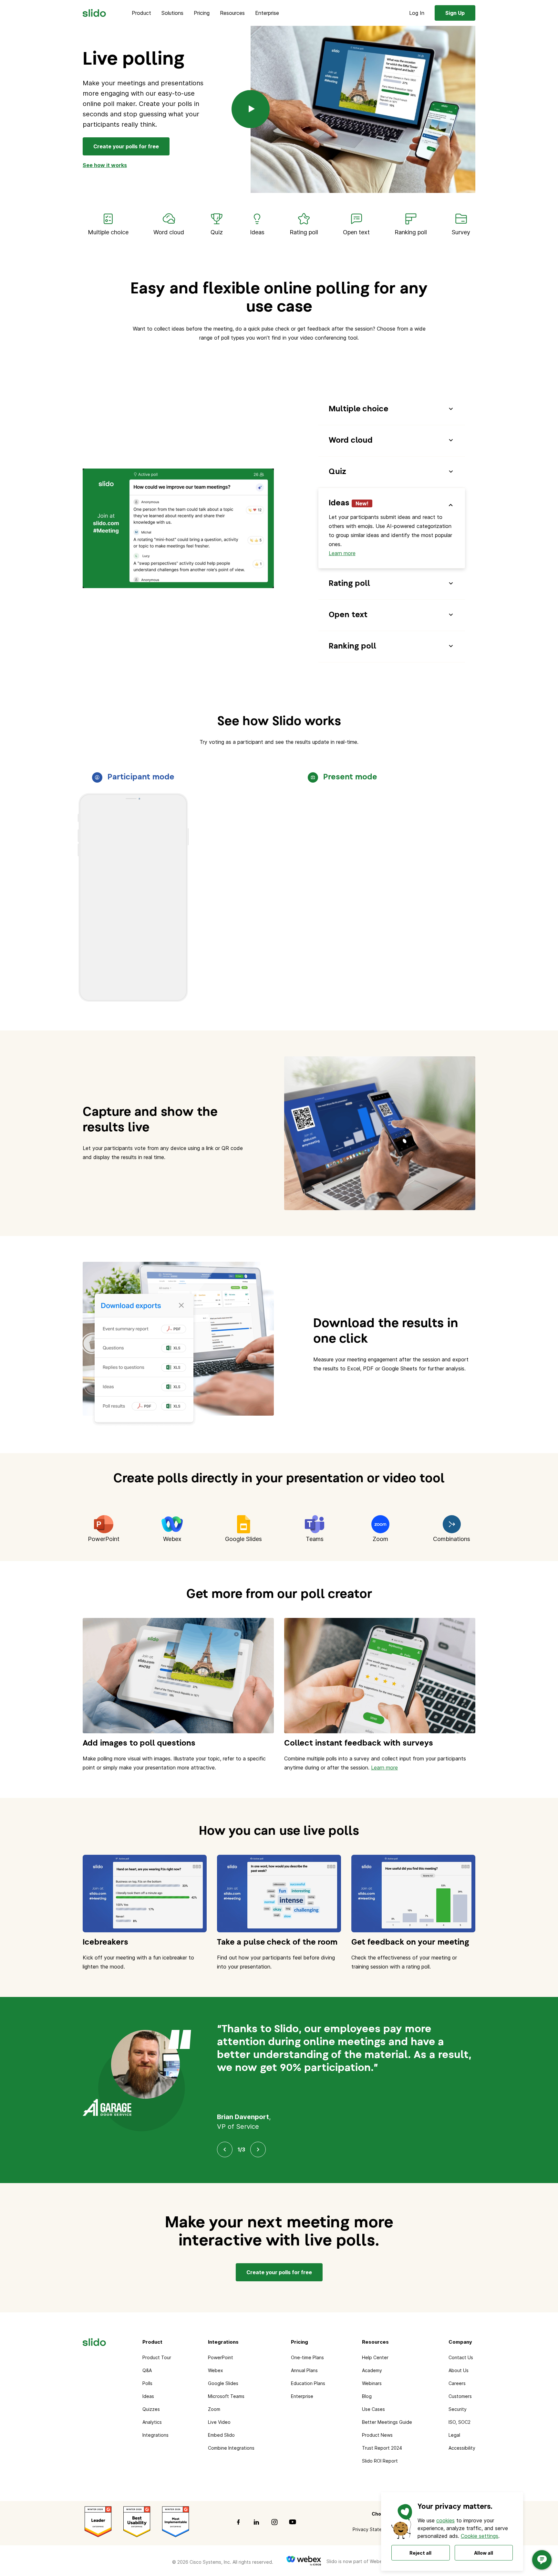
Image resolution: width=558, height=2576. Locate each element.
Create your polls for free (126, 146)
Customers (460, 2396)
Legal (454, 2435)
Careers (457, 2383)
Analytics (152, 2422)
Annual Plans (304, 2370)
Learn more (342, 553)
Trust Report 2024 (382, 2448)
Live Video (219, 2422)
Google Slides (223, 2383)
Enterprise (267, 13)
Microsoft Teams (226, 2396)
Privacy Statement (373, 2529)
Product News (377, 2435)
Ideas (148, 2396)
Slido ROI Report (380, 2461)
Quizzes (151, 2409)
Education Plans (308, 2383)
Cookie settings (480, 2536)
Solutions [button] (172, 13)
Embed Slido (221, 2435)
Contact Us (461, 2357)
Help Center (375, 2357)
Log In (417, 13)
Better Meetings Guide (387, 2422)
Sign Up (455, 13)
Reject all (420, 2553)
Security (458, 2409)
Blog (367, 2396)
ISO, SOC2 (460, 2422)
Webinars (372, 2383)
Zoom (214, 2409)
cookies (445, 2520)
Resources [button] (232, 13)
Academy (372, 2370)
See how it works (105, 165)
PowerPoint (221, 2357)
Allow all (484, 2553)
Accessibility (462, 2448)
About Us (459, 2370)
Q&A (147, 2370)
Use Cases (373, 2409)
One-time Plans (307, 2357)
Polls (147, 2383)
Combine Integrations (231, 2448)
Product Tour (157, 2357)
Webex (216, 2370)
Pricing (202, 13)
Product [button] (141, 13)
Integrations (155, 2435)
